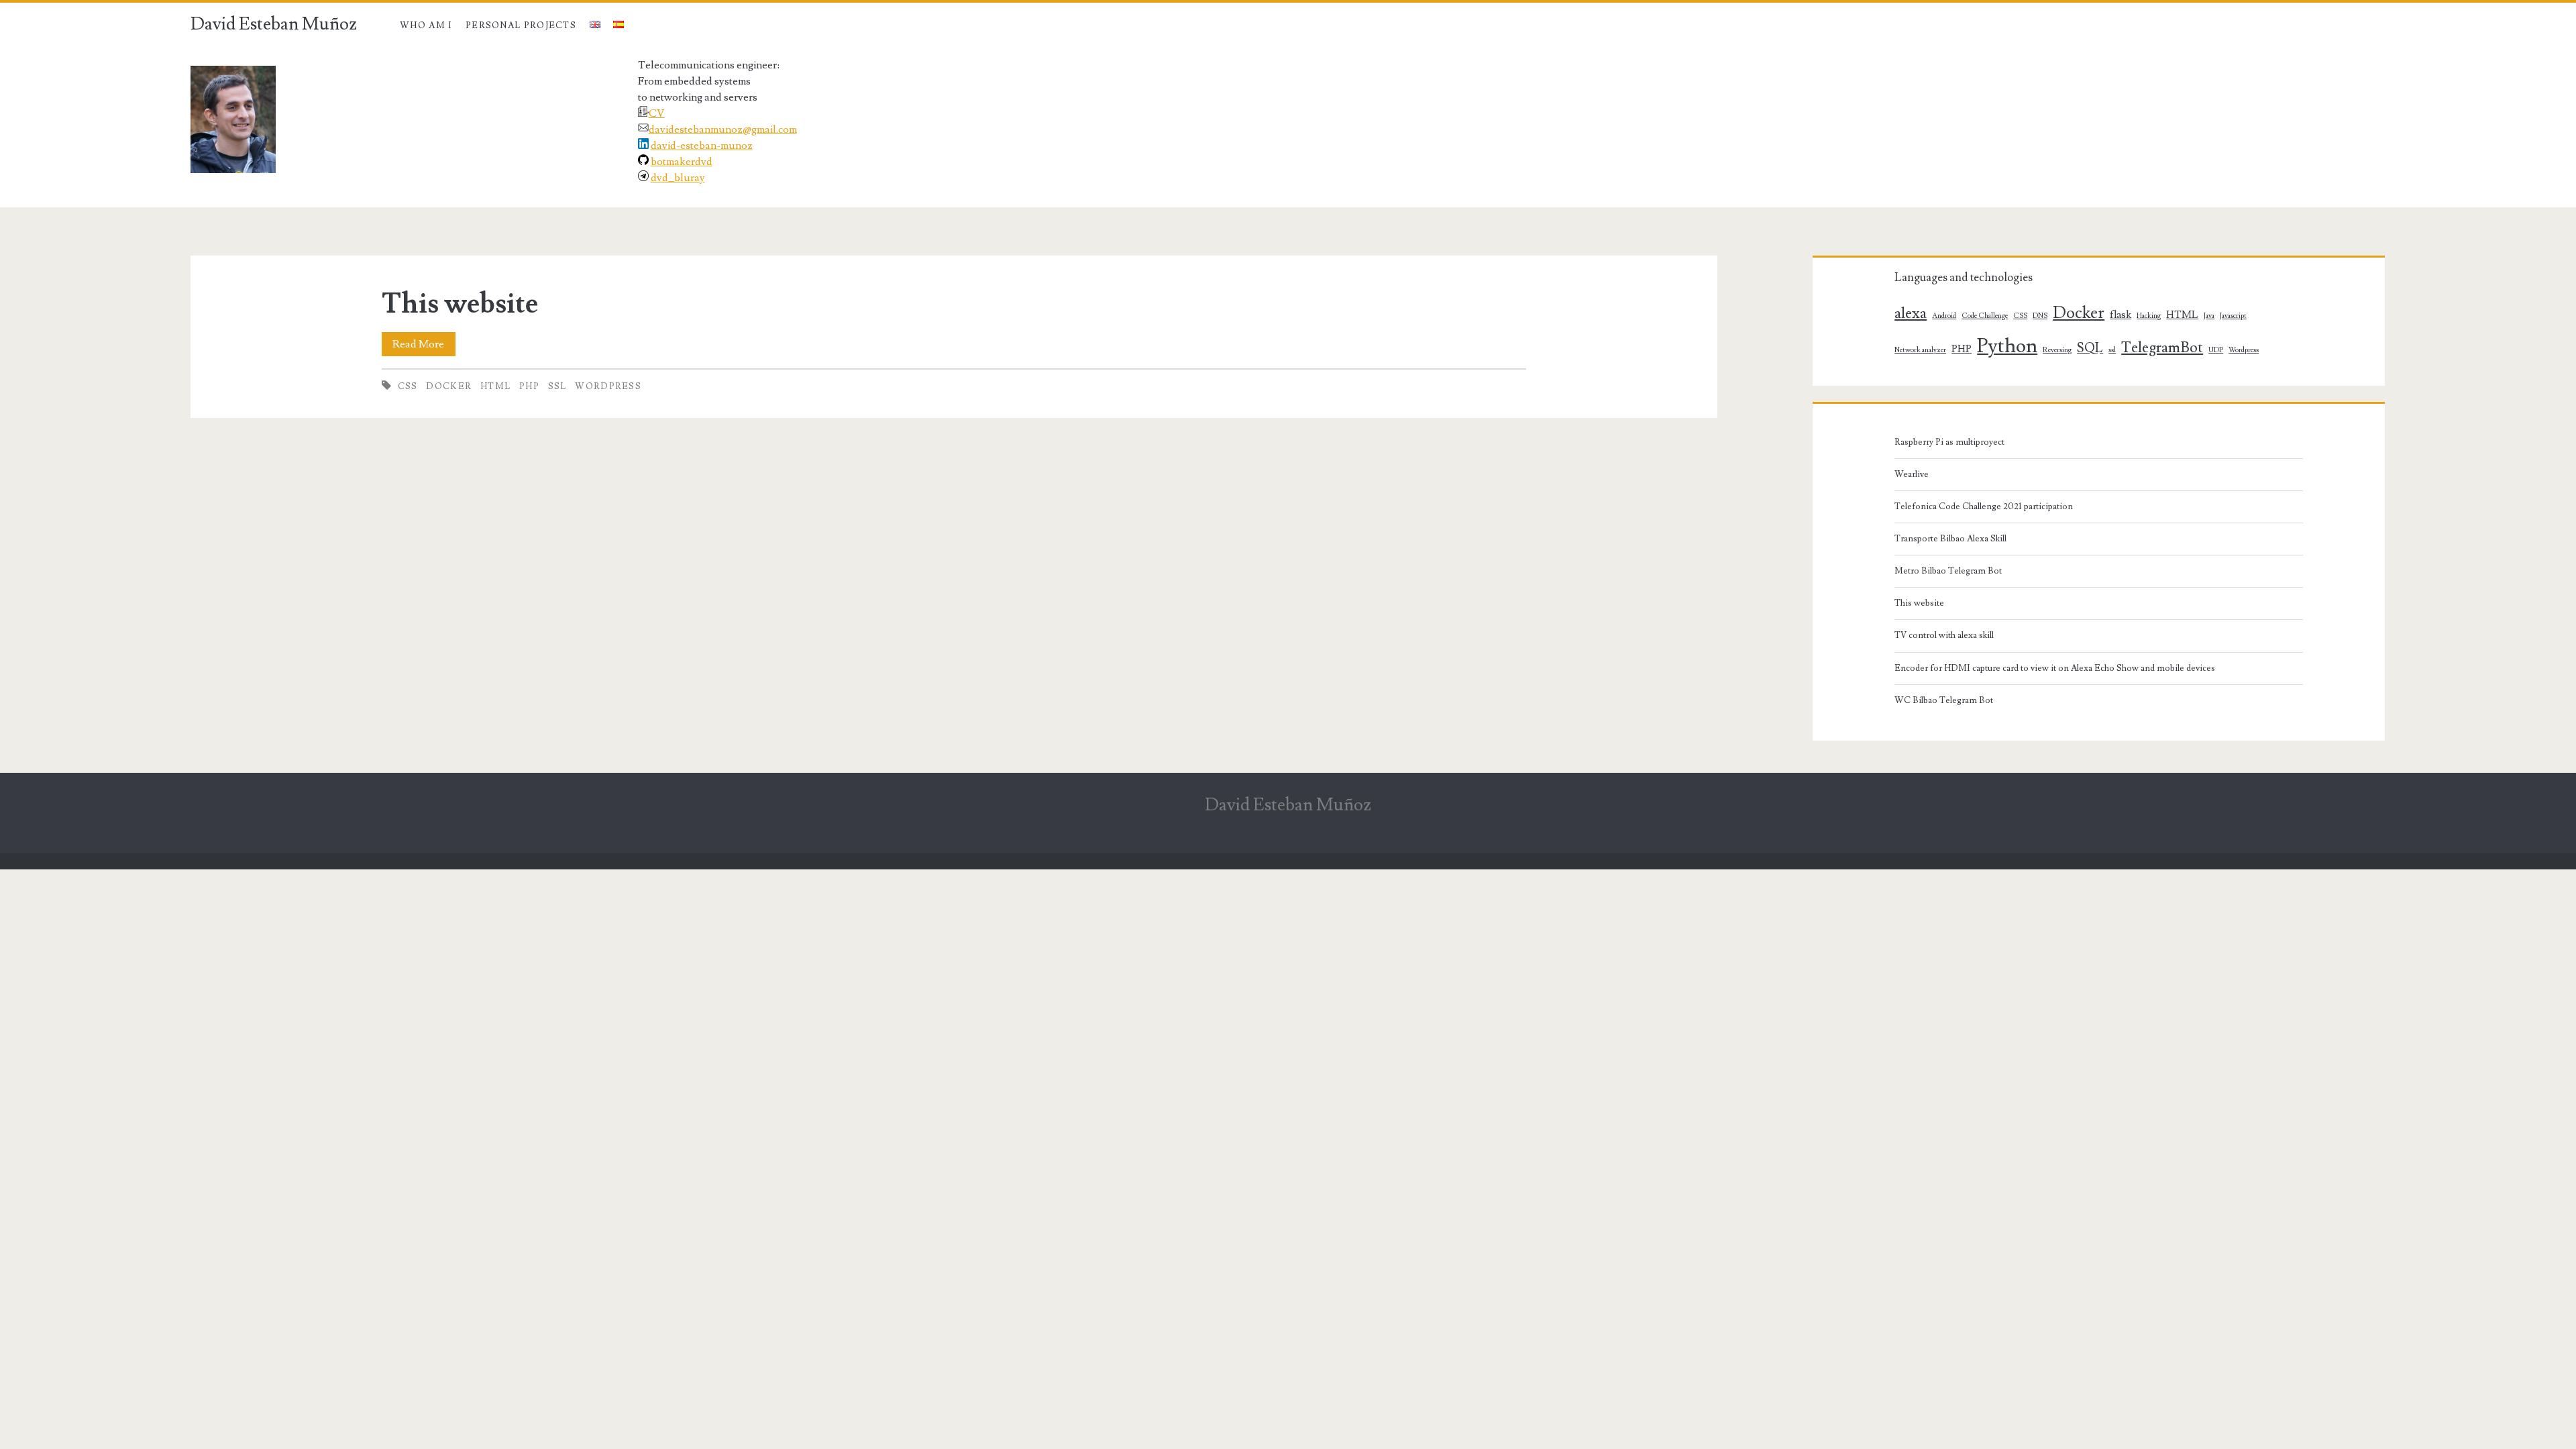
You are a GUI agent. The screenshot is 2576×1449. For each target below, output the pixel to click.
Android (1944, 316)
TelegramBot (2162, 348)
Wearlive (1912, 474)
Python (2007, 346)
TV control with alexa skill (1944, 635)
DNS (2040, 316)
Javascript (2233, 316)
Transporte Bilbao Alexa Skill (1950, 539)
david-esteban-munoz (702, 146)
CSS (408, 386)
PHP (529, 386)
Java (2209, 316)
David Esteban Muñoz (274, 24)
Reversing (2057, 350)
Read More (424, 346)
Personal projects (521, 25)
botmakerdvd (682, 162)
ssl (557, 386)
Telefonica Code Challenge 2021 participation (1984, 506)
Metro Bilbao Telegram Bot (1948, 571)
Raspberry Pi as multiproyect (1949, 442)
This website (460, 304)
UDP (2216, 350)
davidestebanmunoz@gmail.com (723, 129)
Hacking (2149, 316)
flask (2121, 315)
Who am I (426, 25)
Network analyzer (1920, 350)
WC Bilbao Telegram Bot (1944, 700)
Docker (449, 386)
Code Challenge (1985, 316)
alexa (1911, 314)
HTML (495, 386)
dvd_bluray (678, 178)
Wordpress (608, 386)
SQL (2090, 348)
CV (657, 113)
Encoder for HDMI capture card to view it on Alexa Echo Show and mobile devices (2055, 668)
